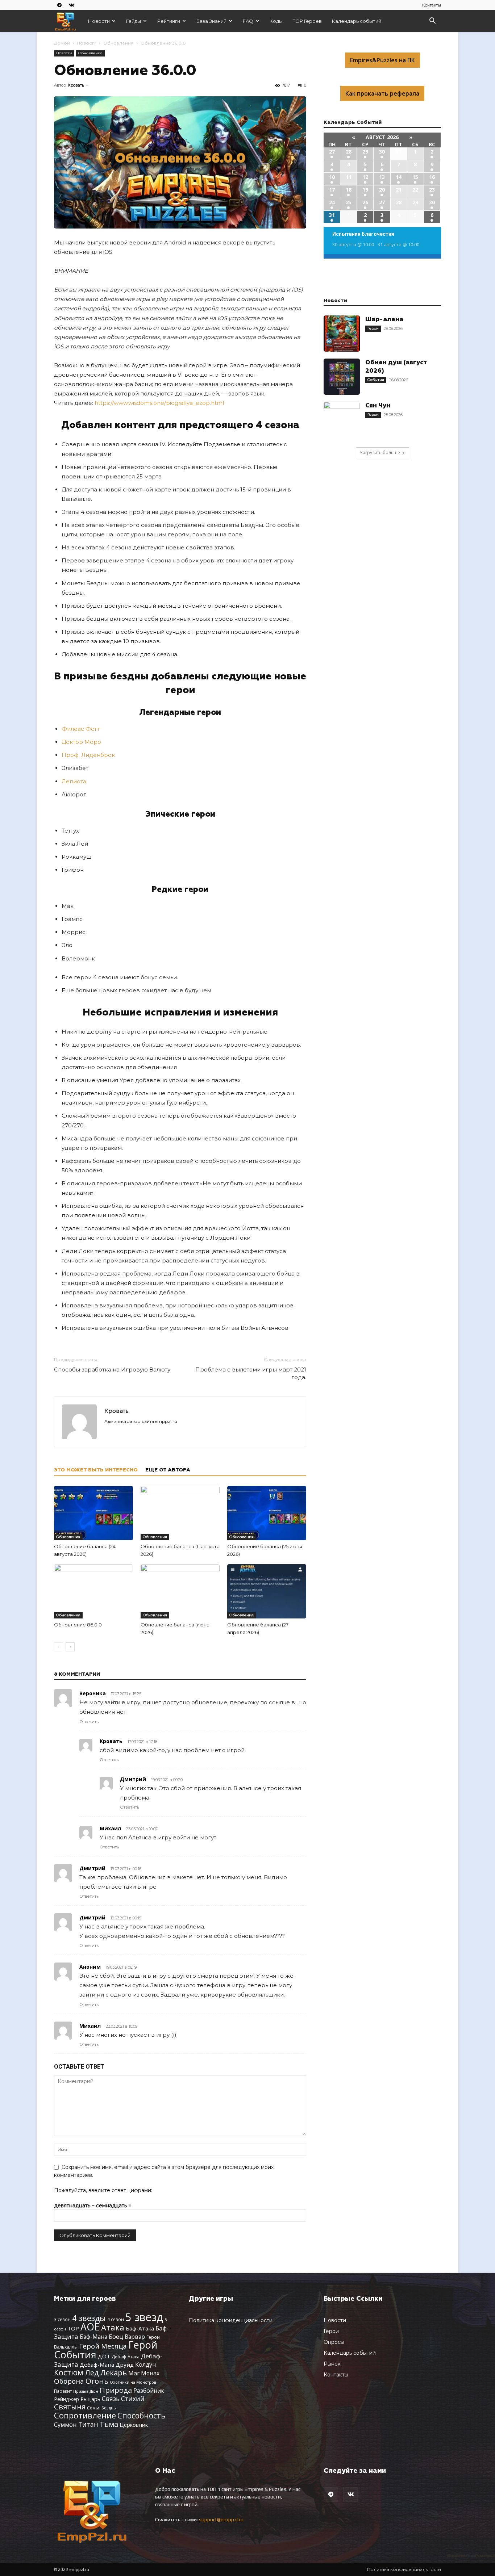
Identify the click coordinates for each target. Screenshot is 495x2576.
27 (332, 152)
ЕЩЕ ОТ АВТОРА (168, 1470)
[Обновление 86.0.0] (93, 1591)
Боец (116, 2336)
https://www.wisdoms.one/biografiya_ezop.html (159, 403)
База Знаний (211, 21)
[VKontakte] (71, 5)
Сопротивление (85, 2415)
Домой (62, 43)
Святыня (70, 2407)
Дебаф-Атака (126, 2357)
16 (432, 177)
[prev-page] (59, 1647)
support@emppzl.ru (221, 2520)
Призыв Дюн (86, 2391)
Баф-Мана (93, 2337)
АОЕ (90, 2327)
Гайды (134, 21)
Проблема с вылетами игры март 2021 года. (251, 1373)
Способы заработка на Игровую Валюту (112, 1369)
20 (382, 190)
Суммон (65, 2424)
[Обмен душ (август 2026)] (342, 377)
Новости (99, 21)
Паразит (63, 2391)
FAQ (248, 21)
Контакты (432, 5)
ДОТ (104, 2356)
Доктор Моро (81, 742)
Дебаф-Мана (97, 2365)
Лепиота (74, 781)
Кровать (76, 85)
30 (382, 152)
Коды (276, 21)
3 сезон (62, 2319)
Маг (134, 2373)
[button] (432, 22)
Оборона (69, 2381)
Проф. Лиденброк (88, 755)
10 (332, 177)
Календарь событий (357, 21)
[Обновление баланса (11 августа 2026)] (180, 1513)
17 (332, 190)
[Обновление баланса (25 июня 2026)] (267, 1513)
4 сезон (116, 2319)
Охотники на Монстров (133, 2382)
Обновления (118, 43)
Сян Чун (378, 406)
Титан (88, 2424)
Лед (92, 2372)
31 (332, 215)
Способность (142, 2416)
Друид (125, 2365)
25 (349, 202)
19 (365, 190)
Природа (116, 2390)
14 (399, 177)
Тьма (109, 2424)
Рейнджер (66, 2399)
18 (349, 190)
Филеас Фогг (81, 729)
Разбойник (149, 2391)
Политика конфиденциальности (231, 2320)
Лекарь (114, 2372)
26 (365, 202)
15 (415, 177)
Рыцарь (90, 2399)
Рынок (332, 2364)
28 (349, 152)
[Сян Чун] (342, 420)
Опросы (334, 2342)
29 (365, 152)
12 (365, 177)
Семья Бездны (102, 2408)
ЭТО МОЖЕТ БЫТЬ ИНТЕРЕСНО (96, 1470)
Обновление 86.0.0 (78, 1625)
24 (332, 202)
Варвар (135, 2337)
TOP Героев (307, 21)
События (376, 380)
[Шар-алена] (342, 334)
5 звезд (144, 2317)
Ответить (89, 1722)
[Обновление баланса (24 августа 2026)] (93, 1513)
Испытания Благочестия (363, 234)
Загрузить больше (380, 453)
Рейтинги (169, 21)
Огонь (97, 2381)
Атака (113, 2327)
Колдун (145, 2365)
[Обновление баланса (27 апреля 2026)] (267, 1591)
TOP (73, 2328)
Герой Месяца (103, 2346)
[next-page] (70, 1647)
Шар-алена (384, 320)
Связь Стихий (123, 2399)
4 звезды (89, 2318)
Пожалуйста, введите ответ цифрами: (103, 2190)
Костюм (69, 2372)
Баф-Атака (140, 2328)
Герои (373, 328)
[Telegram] (59, 5)
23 (432, 190)
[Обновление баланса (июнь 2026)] (180, 1591)
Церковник (134, 2425)
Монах (150, 2373)
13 (382, 177)
